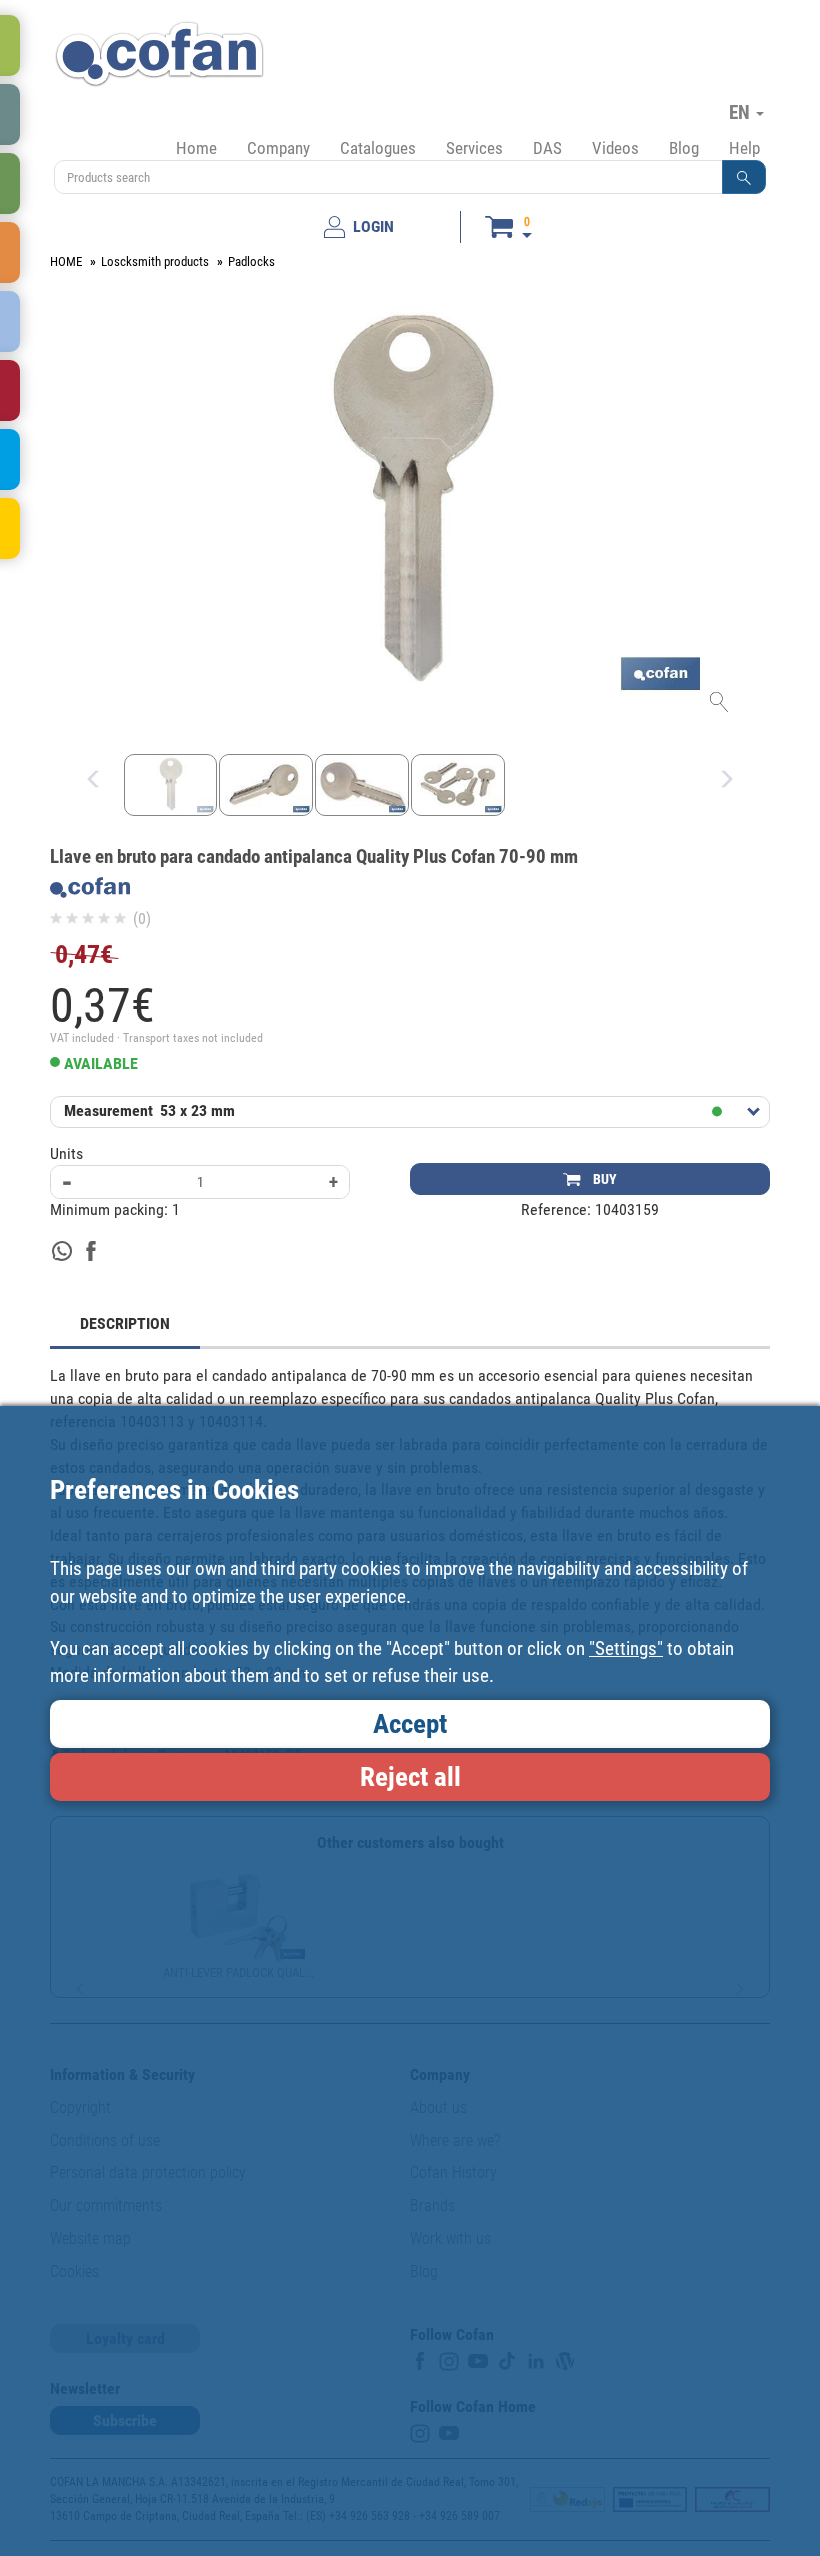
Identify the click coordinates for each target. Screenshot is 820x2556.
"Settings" (626, 1648)
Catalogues (378, 148)
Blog (684, 148)
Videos (615, 148)
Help (744, 148)
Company (278, 148)
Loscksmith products (155, 261)
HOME (66, 261)
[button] (744, 177)
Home (196, 148)
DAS (547, 148)
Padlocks (251, 261)
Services (474, 148)
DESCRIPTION (125, 1323)
